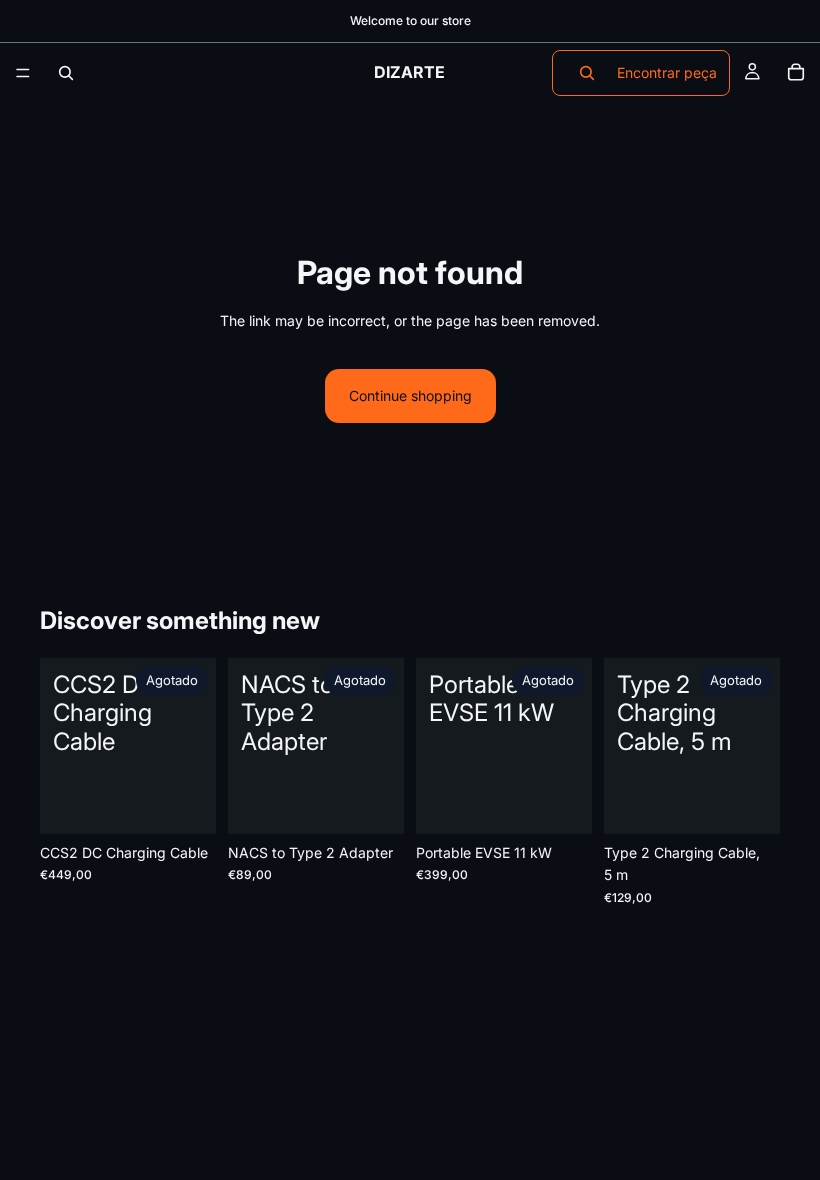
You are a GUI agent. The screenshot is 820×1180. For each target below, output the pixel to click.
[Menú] (23, 73)
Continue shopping (410, 395)
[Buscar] (66, 73)
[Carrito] (796, 73)
